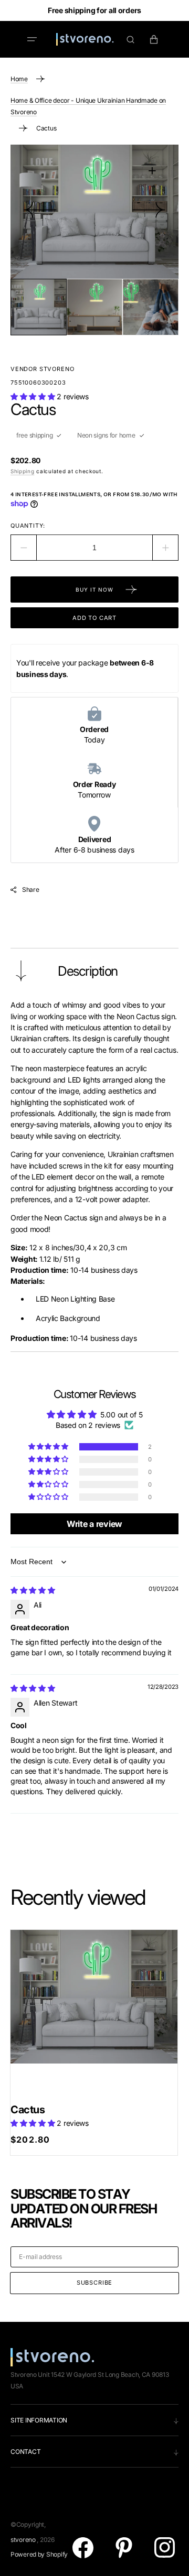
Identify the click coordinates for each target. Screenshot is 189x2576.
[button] (32, 39)
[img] (33, 1590)
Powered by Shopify (39, 2554)
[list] (94, 212)
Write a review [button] (94, 1524)
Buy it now (94, 590)
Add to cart (94, 618)
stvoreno (23, 2540)
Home (19, 79)
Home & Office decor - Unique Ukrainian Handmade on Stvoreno (88, 106)
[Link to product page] (94, 2013)
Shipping (23, 471)
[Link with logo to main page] (85, 39)
